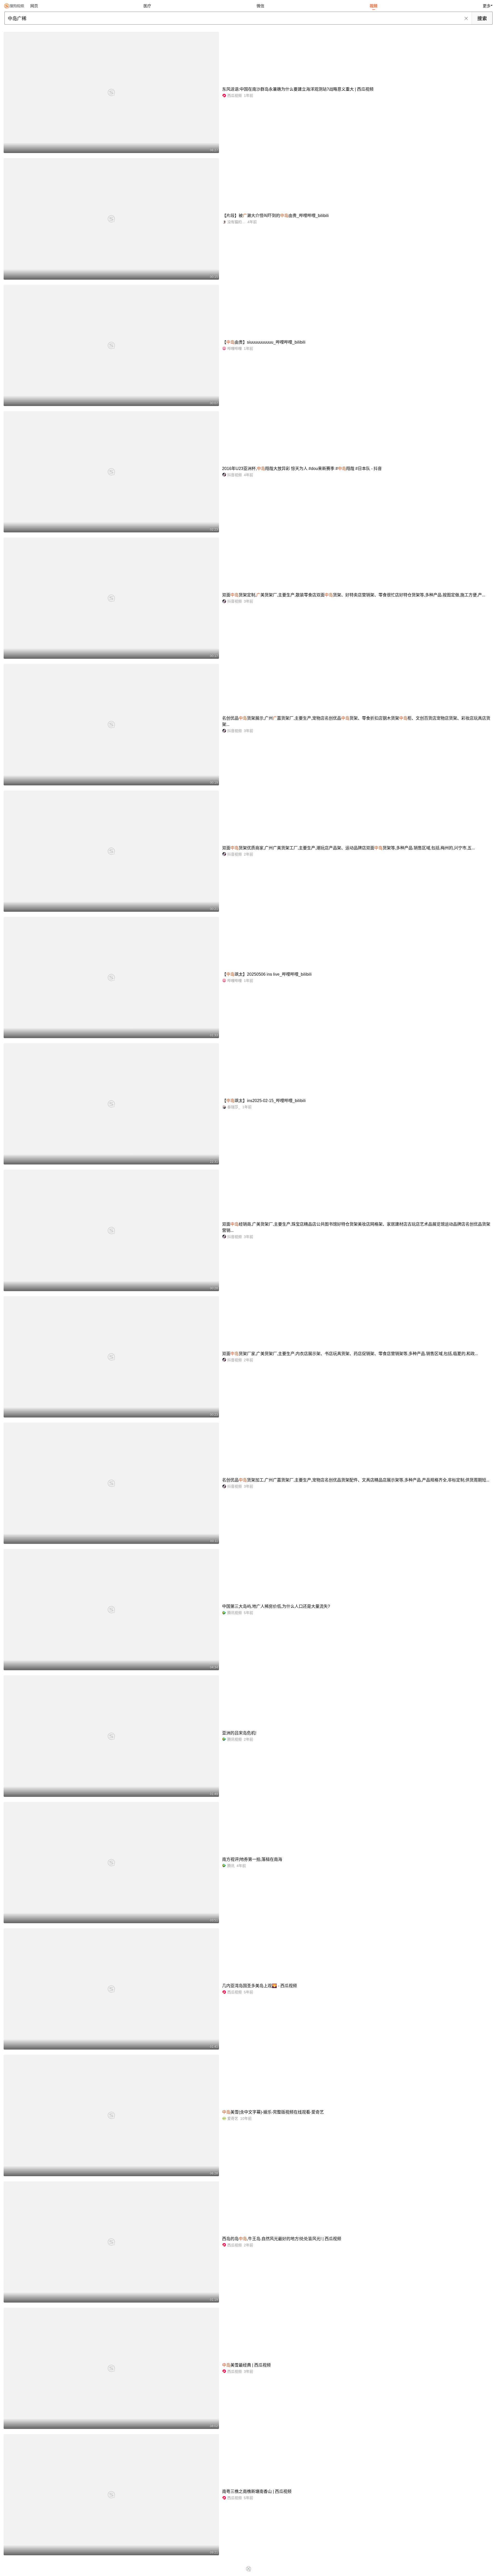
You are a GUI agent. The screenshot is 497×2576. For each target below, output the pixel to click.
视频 (374, 6)
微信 (260, 6)
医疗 (147, 6)
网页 (34, 6)
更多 (487, 6)
